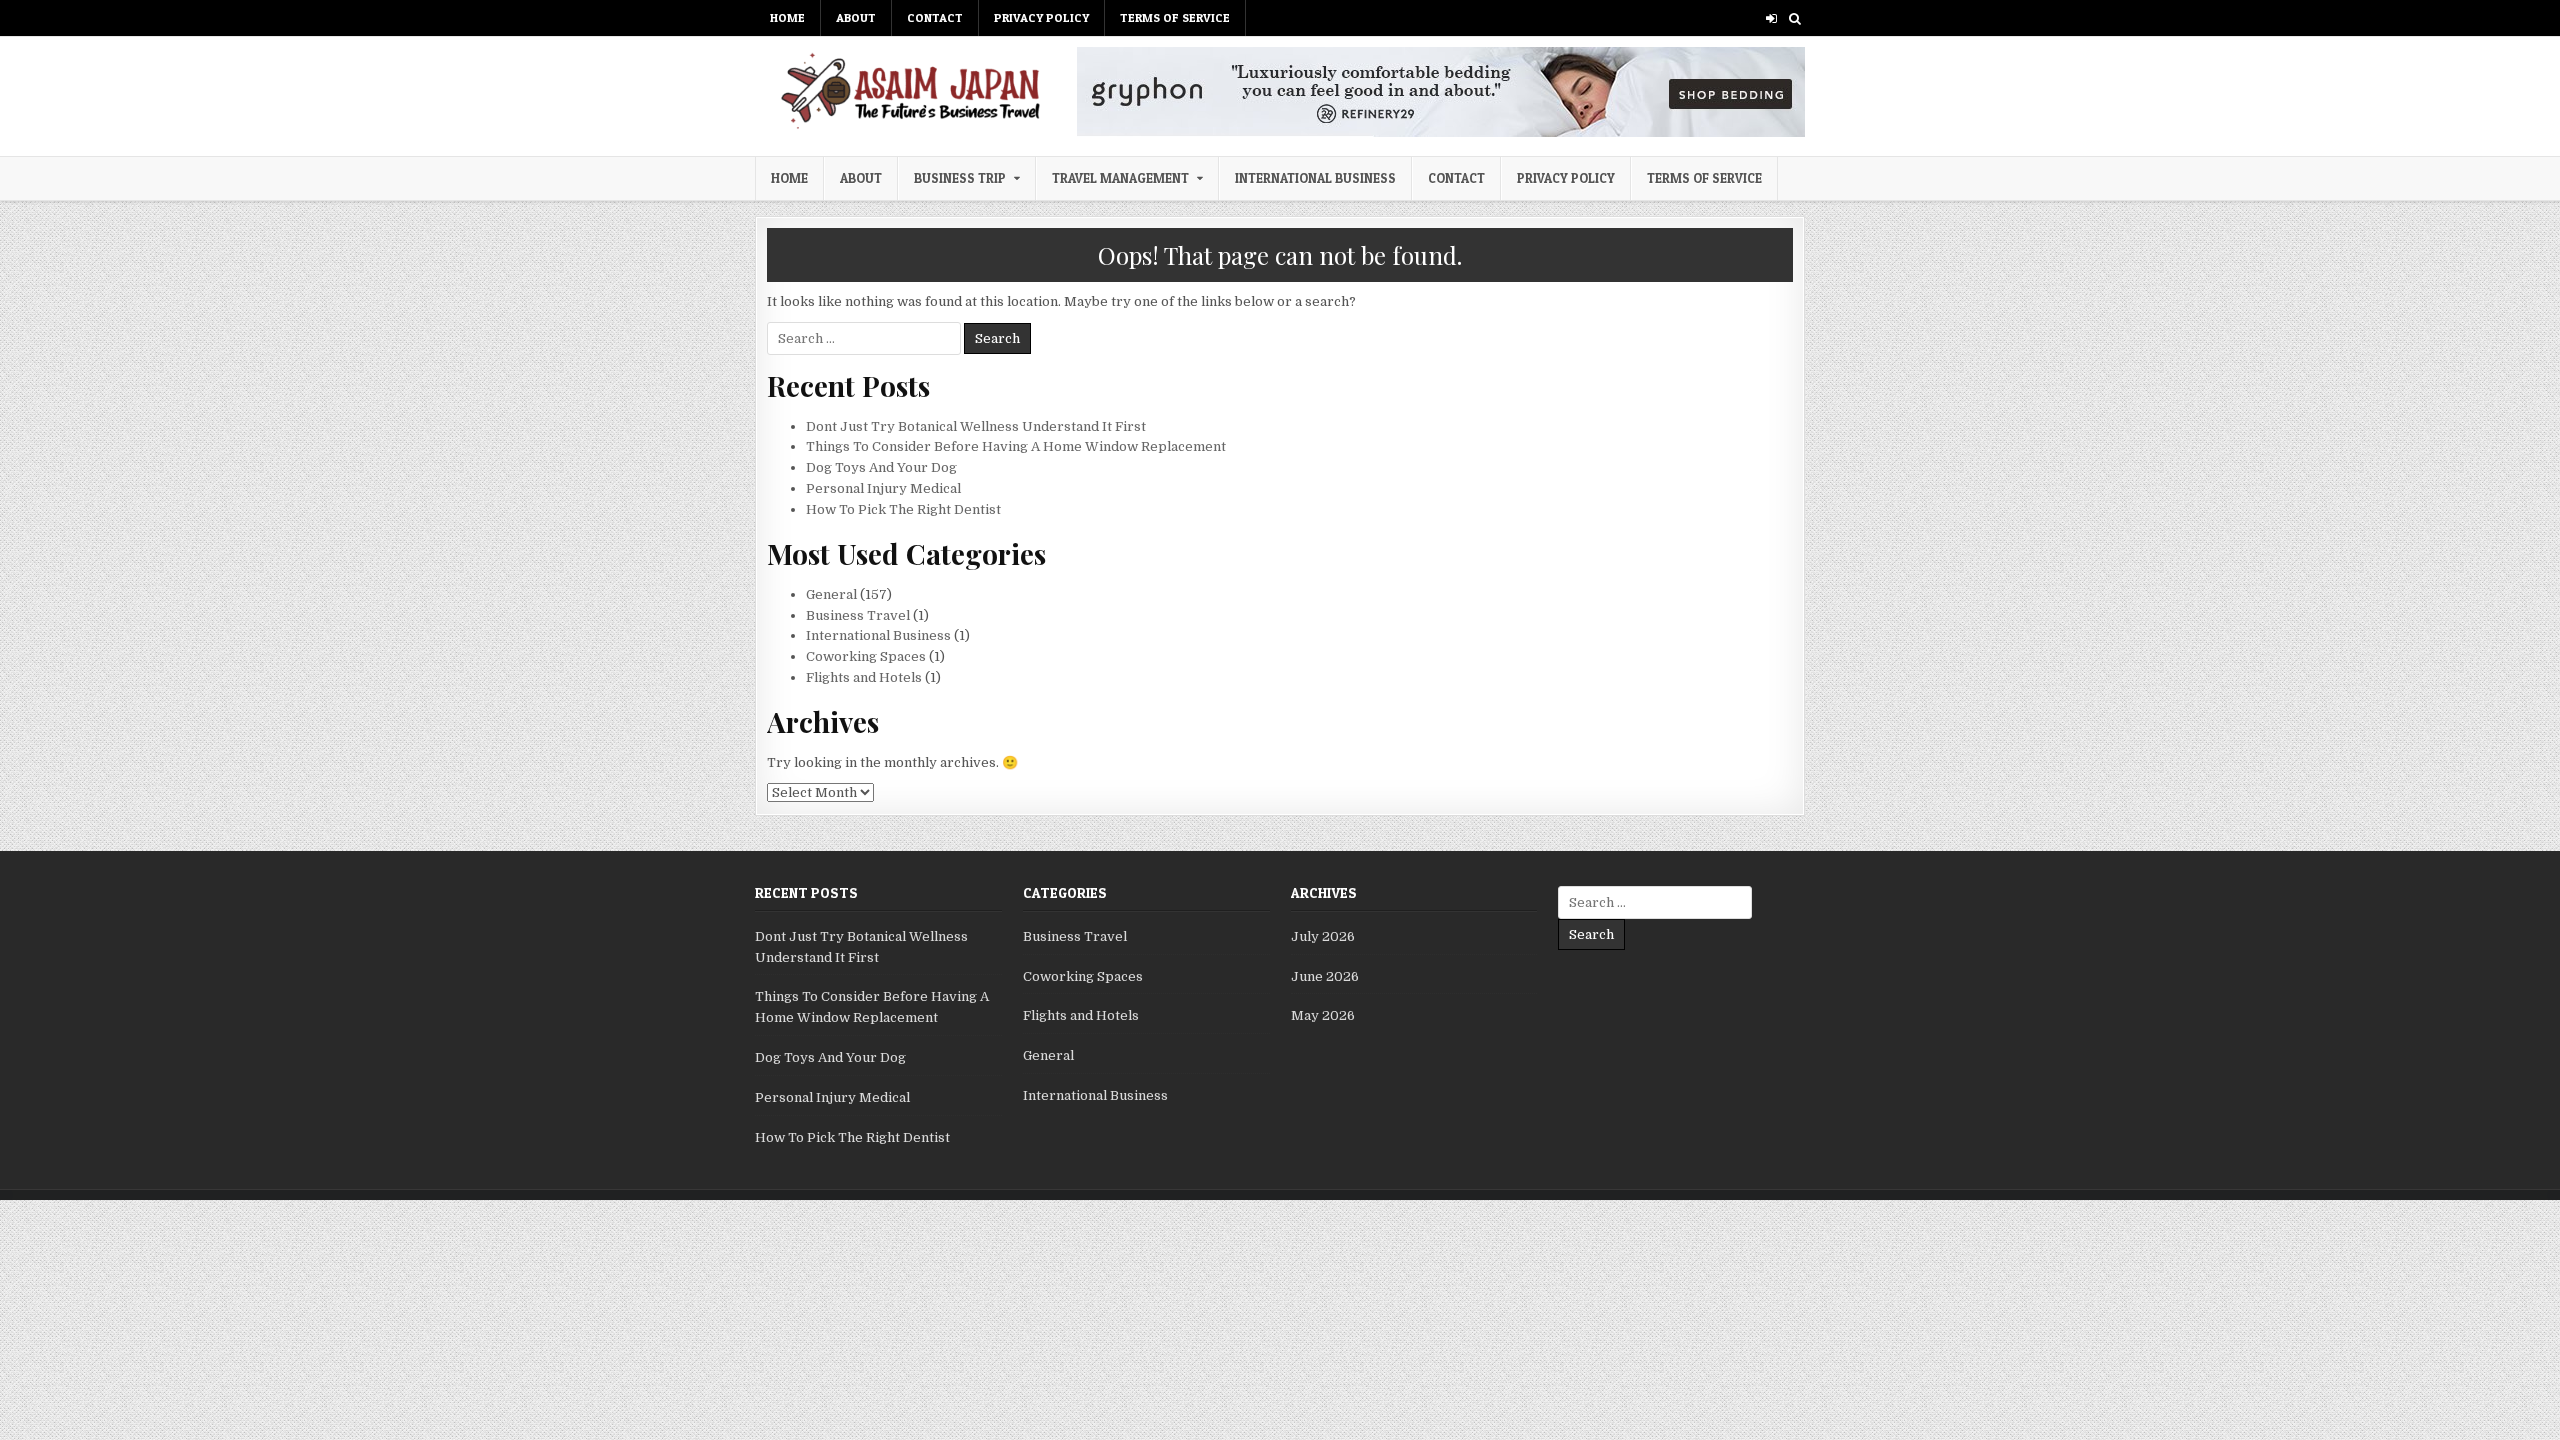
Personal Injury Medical (883, 488)
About (856, 17)
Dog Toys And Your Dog (881, 467)
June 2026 (1325, 976)
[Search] (1794, 18)
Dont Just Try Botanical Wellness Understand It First (976, 426)
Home (787, 17)
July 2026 (1323, 936)
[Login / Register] (1771, 18)
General (831, 594)
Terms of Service (1175, 17)
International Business (1315, 178)
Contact (935, 17)
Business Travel (858, 615)
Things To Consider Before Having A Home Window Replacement (1016, 446)
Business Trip (960, 178)
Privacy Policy (1041, 17)
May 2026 (1323, 1015)
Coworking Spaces (866, 656)
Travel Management (1120, 178)
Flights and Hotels (864, 677)
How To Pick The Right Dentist (903, 509)
